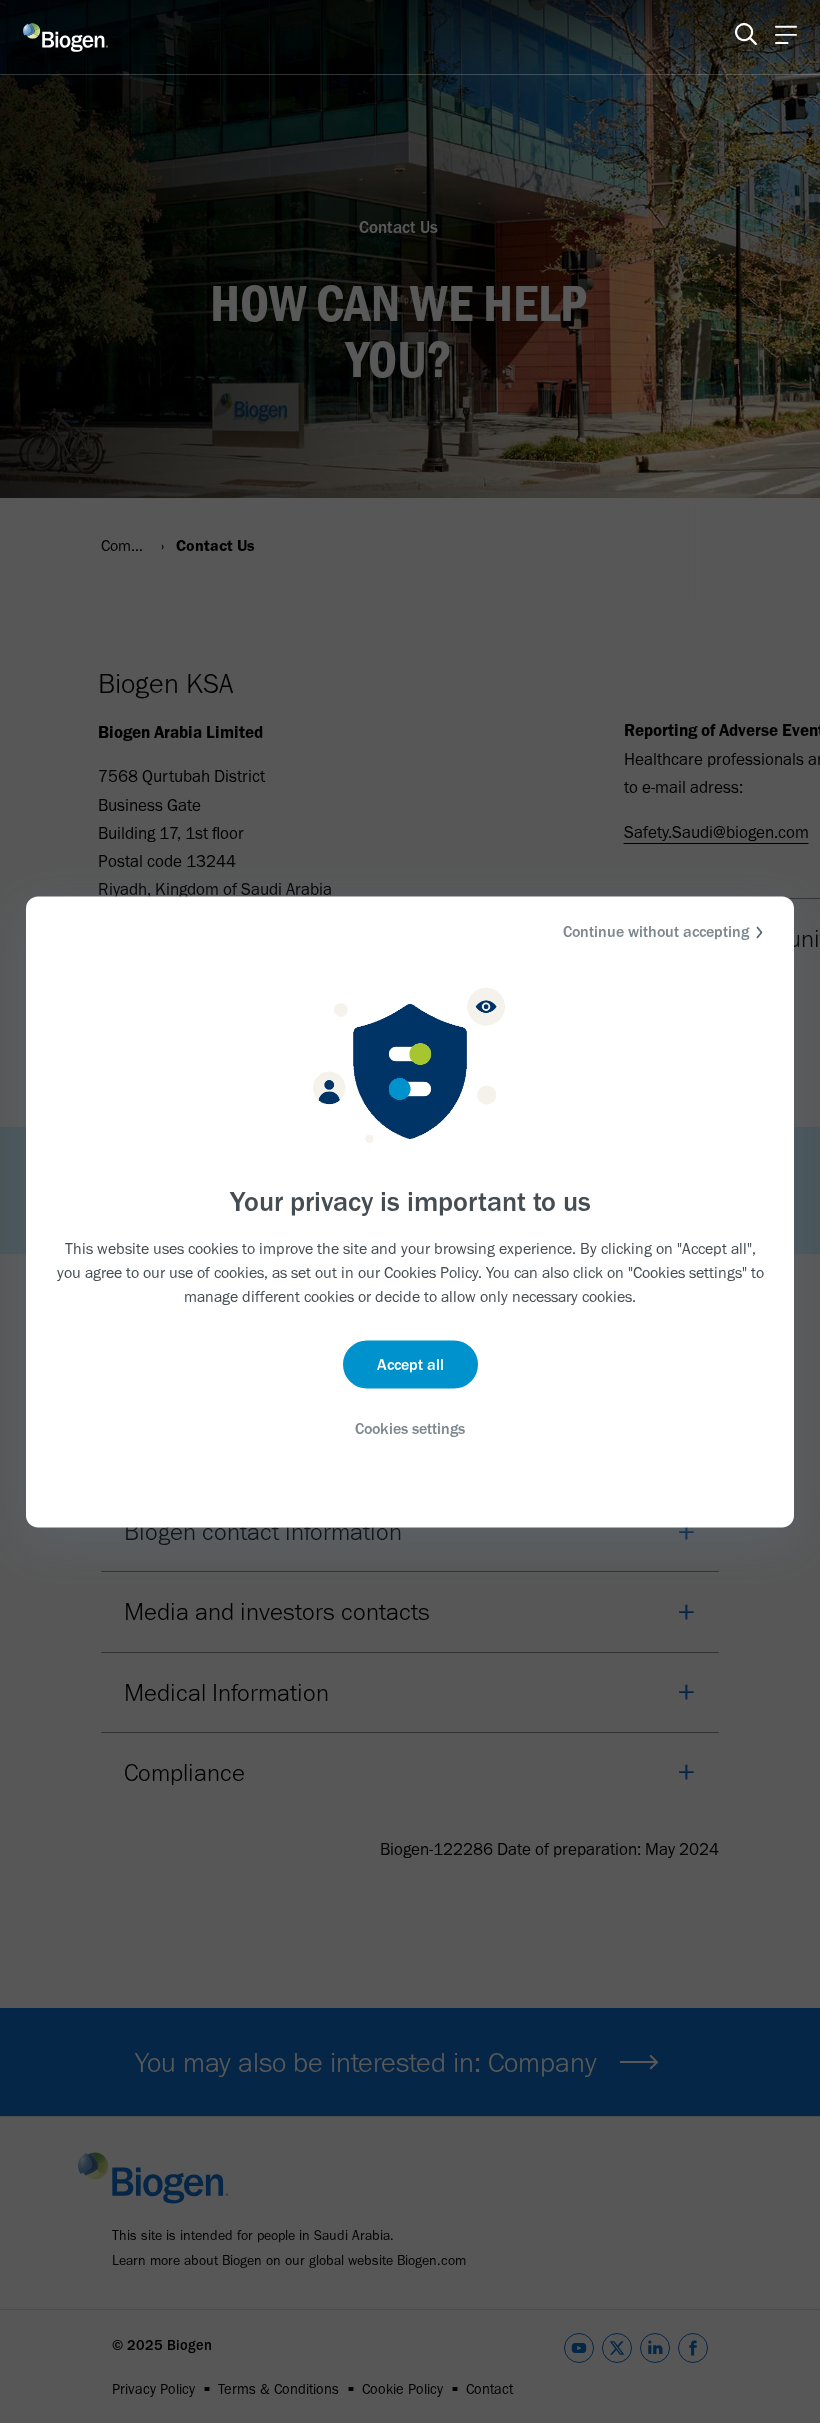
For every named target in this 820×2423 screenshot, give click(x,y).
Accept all (410, 1364)
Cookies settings (410, 1428)
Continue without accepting (656, 930)
